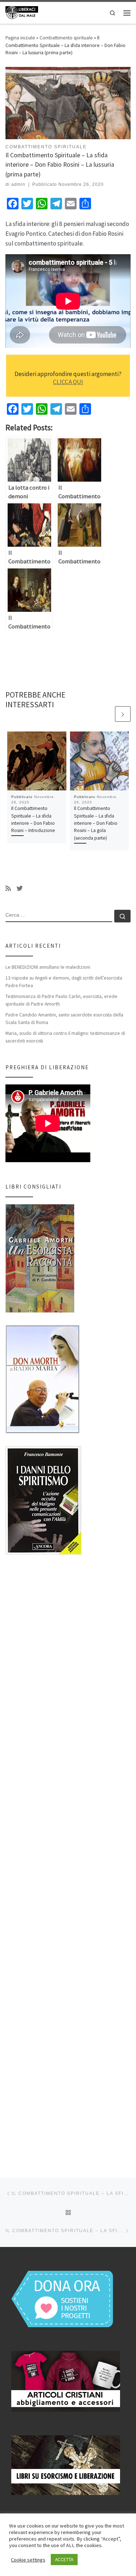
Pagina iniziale (20, 38)
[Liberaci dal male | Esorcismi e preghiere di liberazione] (22, 12)
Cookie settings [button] (28, 2560)
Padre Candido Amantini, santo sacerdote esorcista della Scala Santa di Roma (64, 1018)
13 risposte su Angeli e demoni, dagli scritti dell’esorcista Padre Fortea (64, 982)
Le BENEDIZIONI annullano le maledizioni (48, 967)
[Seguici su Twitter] (20, 889)
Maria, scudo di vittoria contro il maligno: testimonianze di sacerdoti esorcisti (65, 1037)
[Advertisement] (68, 1860)
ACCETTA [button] (64, 2560)
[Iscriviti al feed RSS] (8, 889)
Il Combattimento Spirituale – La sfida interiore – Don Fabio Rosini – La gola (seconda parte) (96, 823)
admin (18, 184)
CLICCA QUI (68, 382)
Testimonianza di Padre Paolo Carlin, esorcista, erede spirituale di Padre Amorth (61, 1000)
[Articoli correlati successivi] (123, 714)
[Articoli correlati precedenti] (106, 714)
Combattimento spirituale (66, 38)
